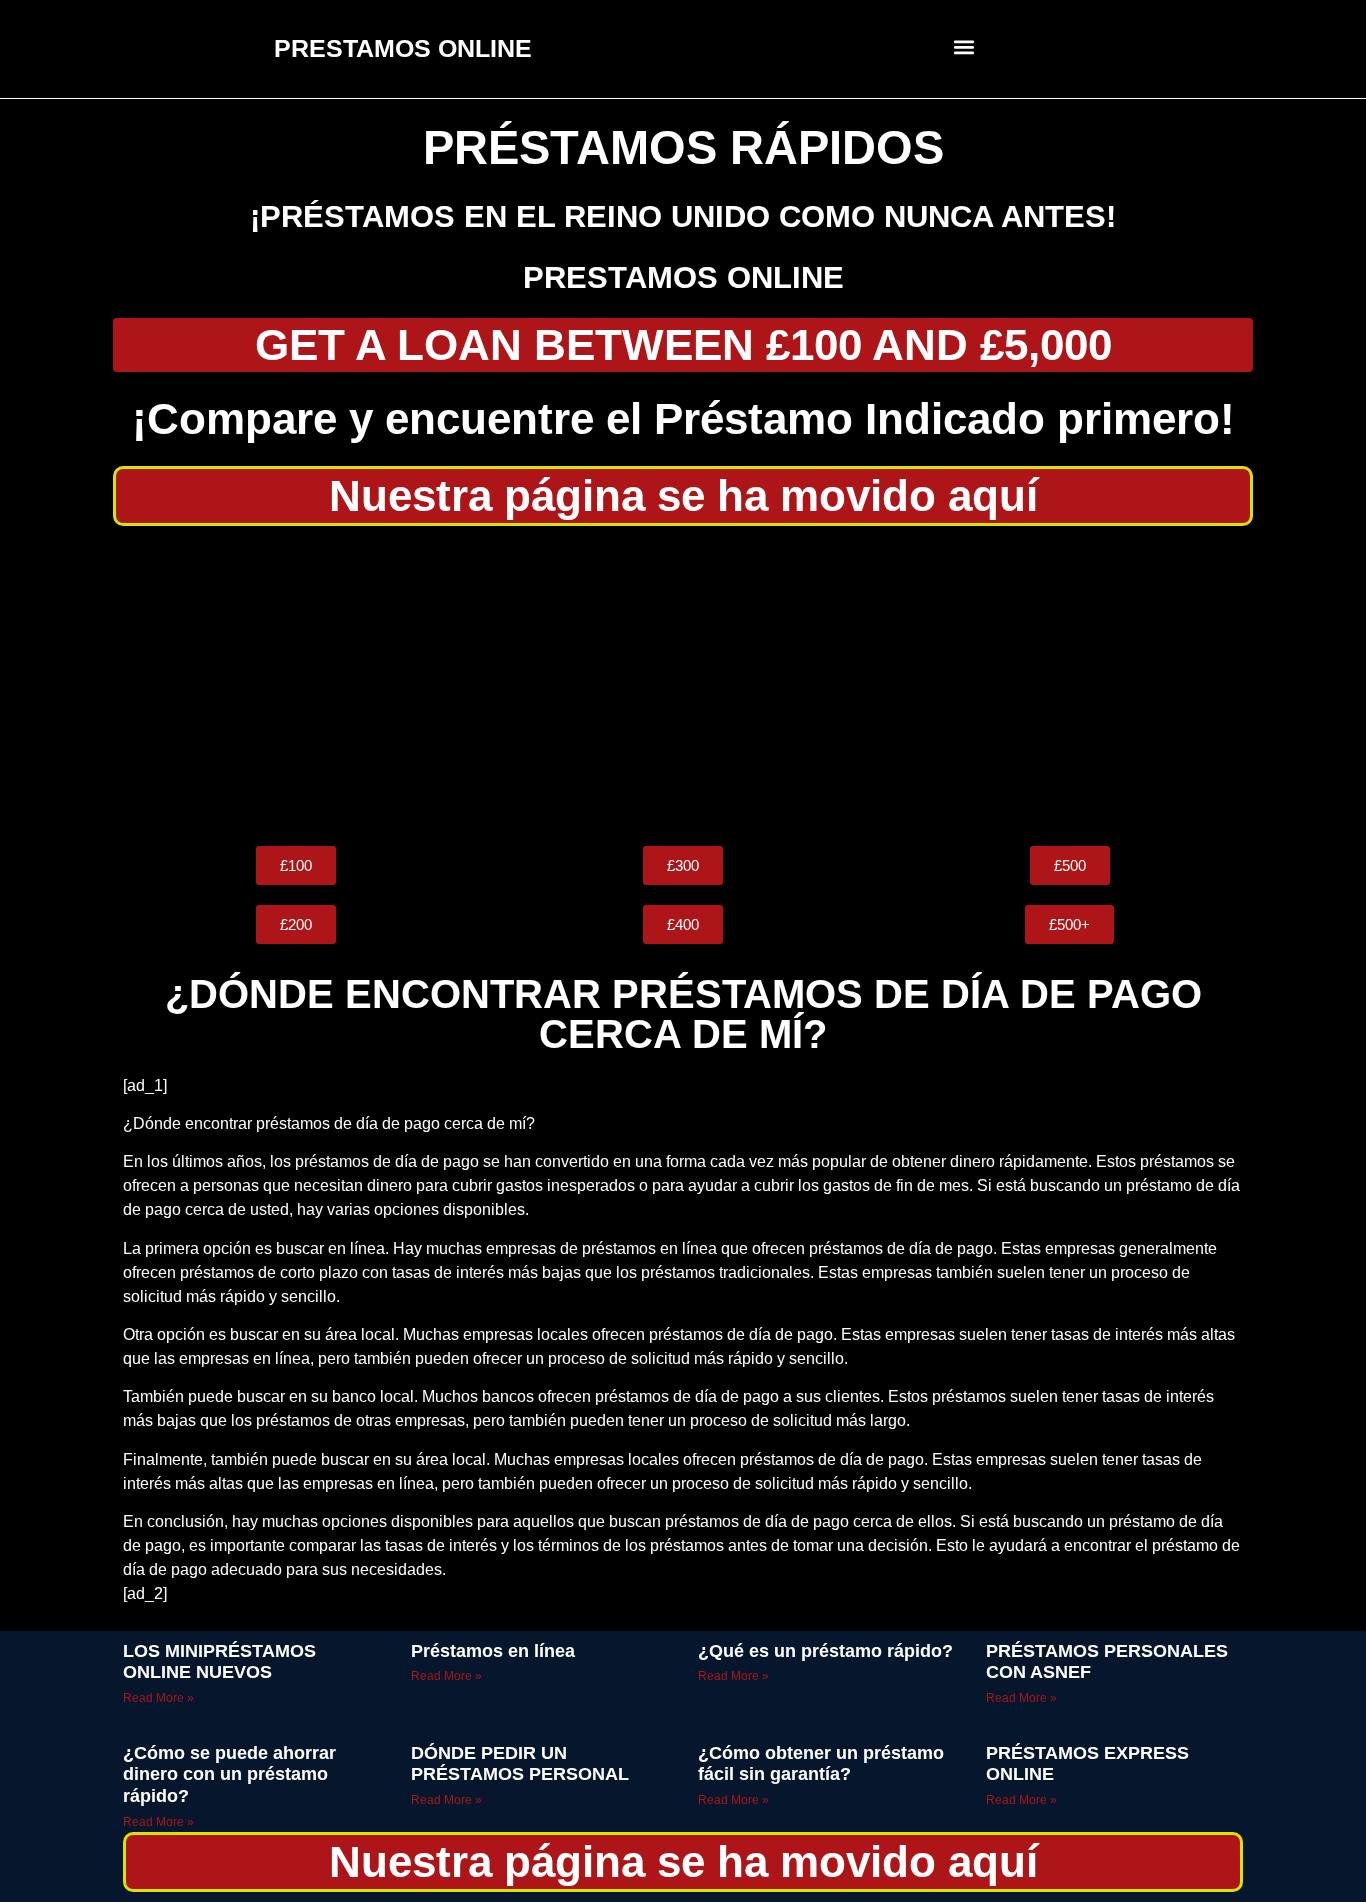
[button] (964, 46)
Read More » (158, 1698)
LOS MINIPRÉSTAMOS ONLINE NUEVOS (219, 1662)
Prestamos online (683, 277)
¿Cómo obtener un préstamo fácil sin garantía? (821, 1764)
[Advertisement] (683, 686)
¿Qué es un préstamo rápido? (825, 1651)
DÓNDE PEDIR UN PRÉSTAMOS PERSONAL (520, 1764)
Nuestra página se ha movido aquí (683, 495)
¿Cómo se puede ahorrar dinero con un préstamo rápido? (229, 1774)
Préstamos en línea (493, 1651)
